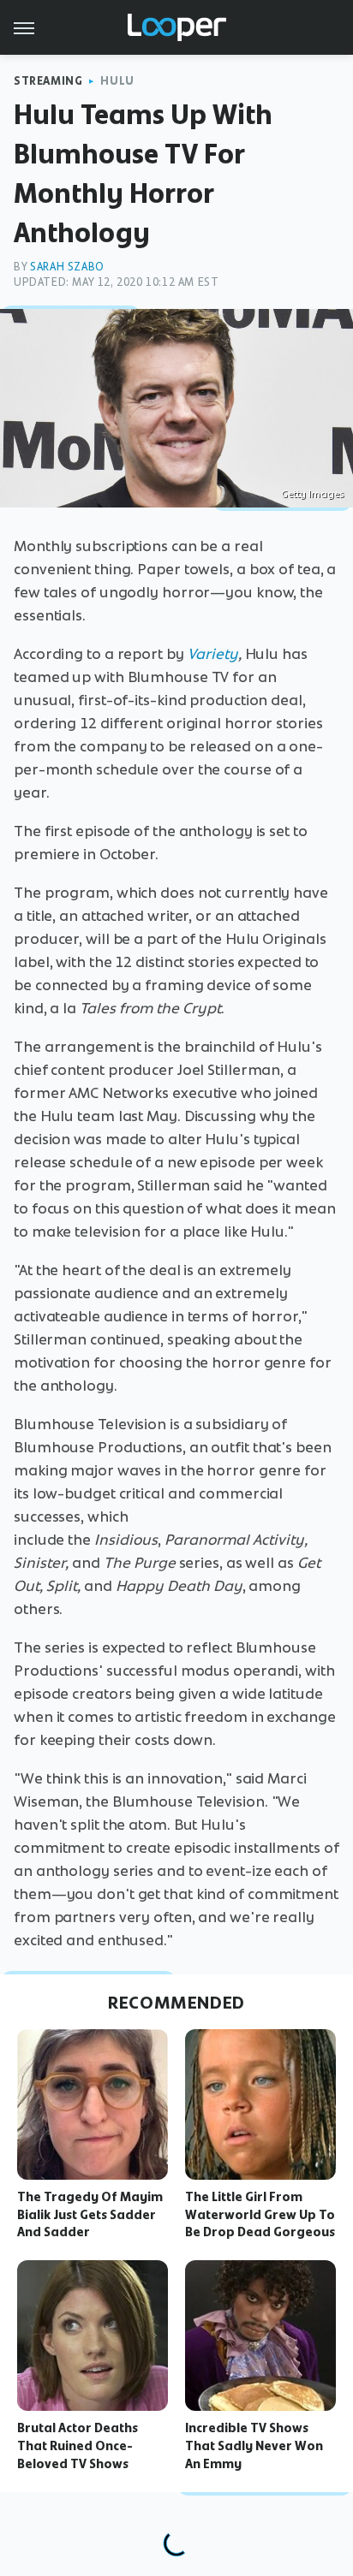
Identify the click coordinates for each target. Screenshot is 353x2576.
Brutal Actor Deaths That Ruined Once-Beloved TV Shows (78, 2446)
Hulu (117, 81)
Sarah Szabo (67, 267)
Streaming (48, 81)
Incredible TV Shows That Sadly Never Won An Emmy (254, 2446)
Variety (213, 654)
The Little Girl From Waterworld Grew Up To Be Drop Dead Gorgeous (260, 2215)
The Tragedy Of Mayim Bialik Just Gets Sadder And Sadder (90, 2215)
